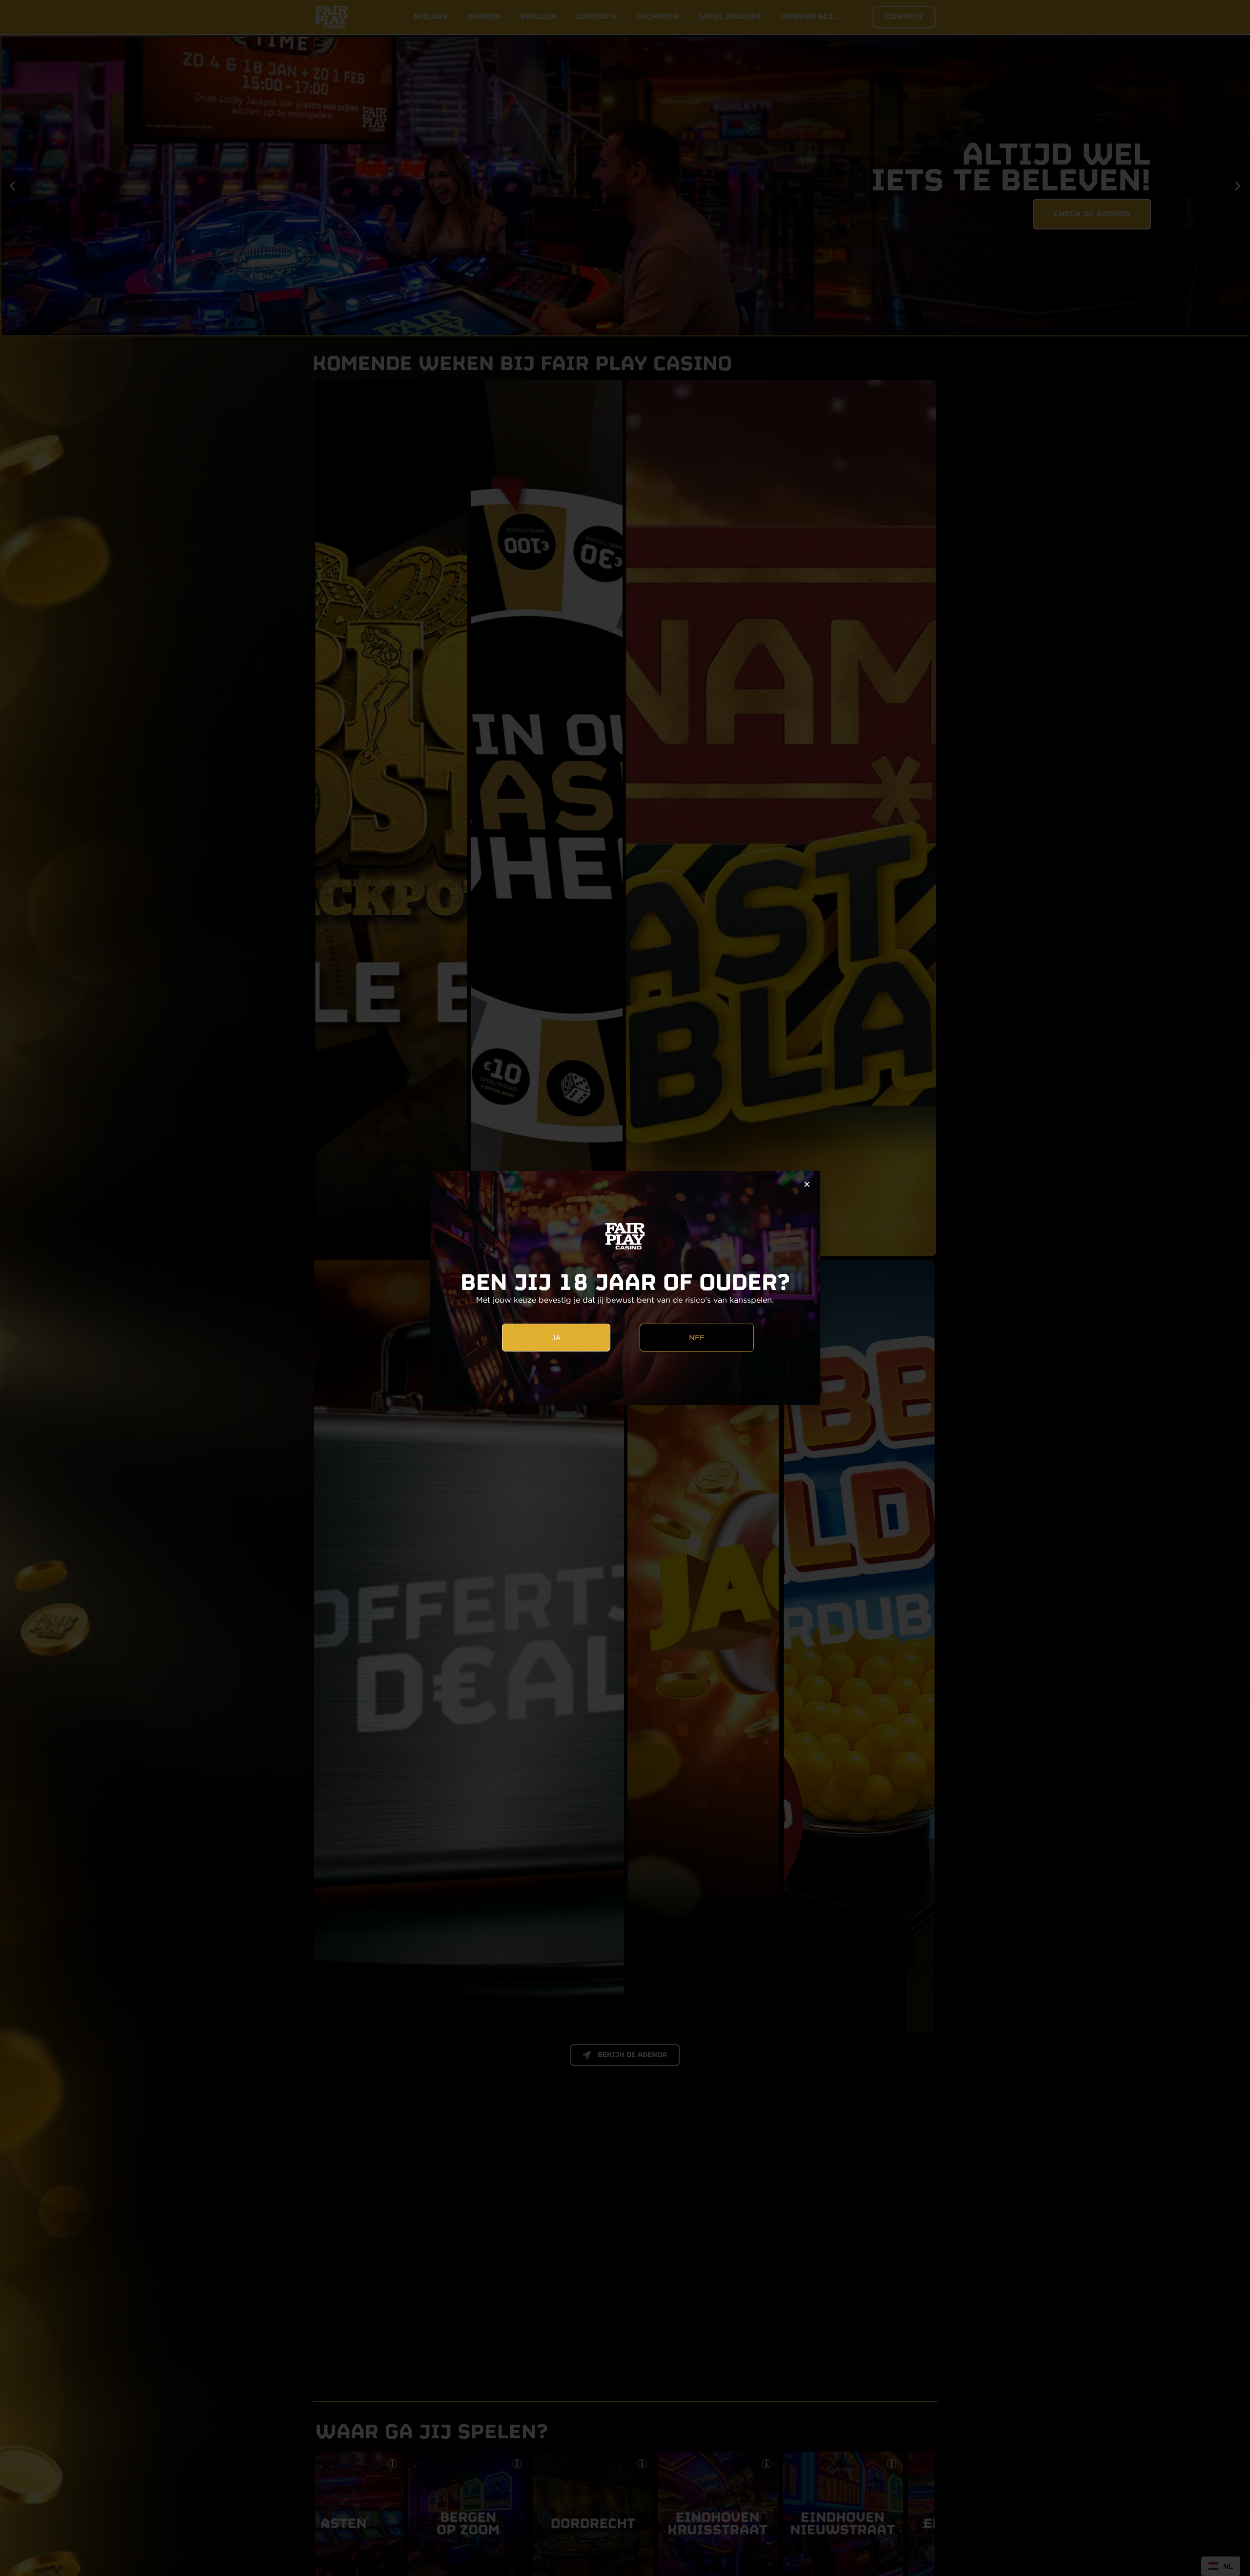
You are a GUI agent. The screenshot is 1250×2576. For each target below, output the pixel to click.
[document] (625, 1288)
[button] (807, 1184)
